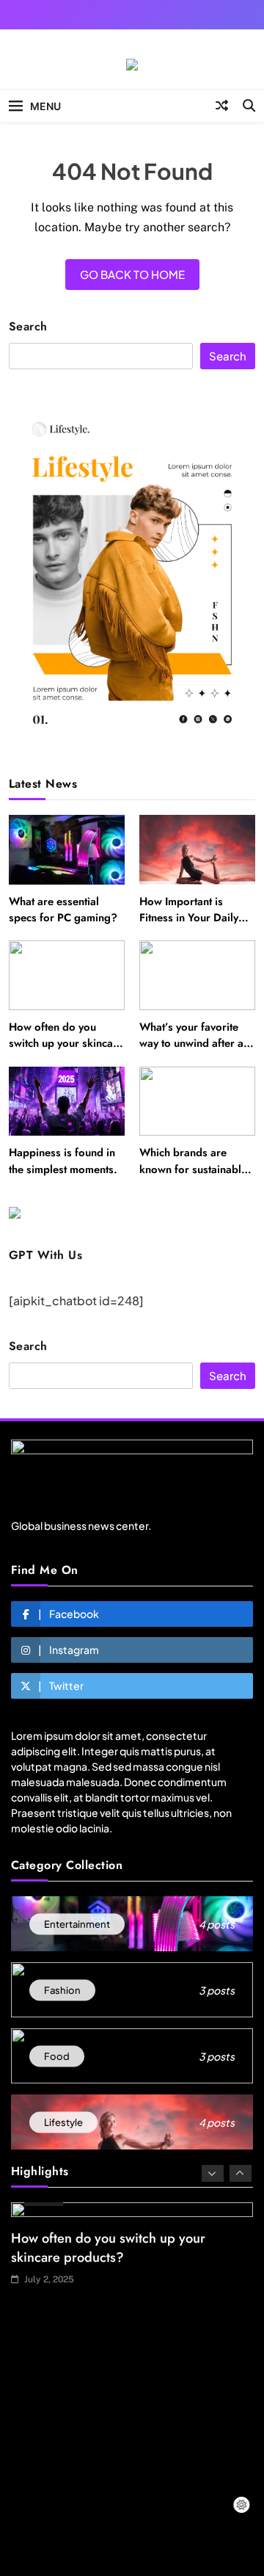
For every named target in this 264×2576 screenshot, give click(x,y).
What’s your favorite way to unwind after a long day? (191, 1044)
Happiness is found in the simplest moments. (63, 1161)
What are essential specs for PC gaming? (63, 910)
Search (28, 327)
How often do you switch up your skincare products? (66, 1044)
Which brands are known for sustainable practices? (193, 1169)
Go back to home (132, 274)
